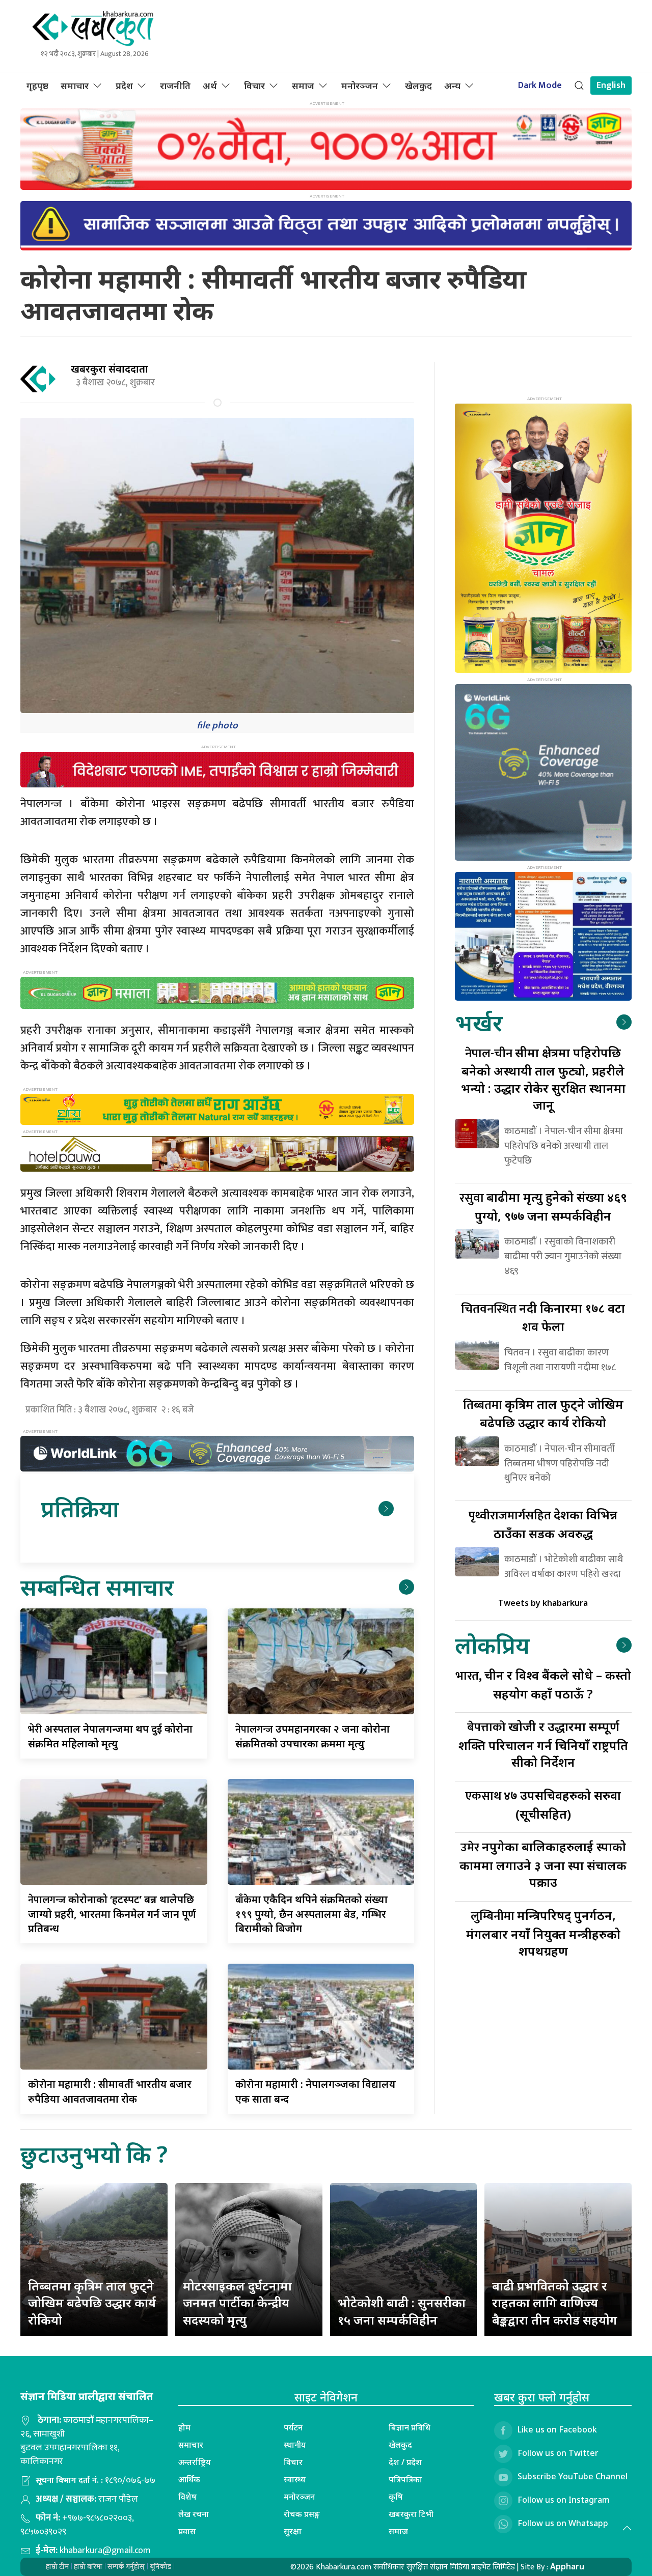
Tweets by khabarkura (543, 1603)
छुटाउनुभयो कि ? (94, 2154)
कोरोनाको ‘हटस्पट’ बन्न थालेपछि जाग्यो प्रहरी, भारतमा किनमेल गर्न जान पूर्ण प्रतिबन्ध (112, 1914)
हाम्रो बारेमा (88, 2567)
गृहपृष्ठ (37, 86)
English (611, 86)
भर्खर (479, 1022)
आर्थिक (189, 2479)
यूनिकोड (160, 2567)
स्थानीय (295, 2445)
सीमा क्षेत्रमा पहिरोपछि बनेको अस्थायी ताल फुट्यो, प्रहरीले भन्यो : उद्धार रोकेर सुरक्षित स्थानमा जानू (543, 1079)
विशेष (187, 2497)
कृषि (396, 2497)
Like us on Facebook (557, 2429)
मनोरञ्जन (360, 86)
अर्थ (210, 86)
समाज (303, 86)
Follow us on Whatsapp (563, 2523)
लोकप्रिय (492, 1645)
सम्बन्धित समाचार (97, 1587)
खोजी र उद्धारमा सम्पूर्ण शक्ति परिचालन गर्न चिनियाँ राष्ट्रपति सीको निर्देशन (543, 1744)
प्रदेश (124, 86)
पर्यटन (293, 2427)
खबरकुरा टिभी (411, 2514)
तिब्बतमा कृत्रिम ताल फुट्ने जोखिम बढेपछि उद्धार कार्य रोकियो (92, 2303)
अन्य (452, 86)
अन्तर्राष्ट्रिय (195, 2462)
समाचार (75, 86)
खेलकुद (418, 86)
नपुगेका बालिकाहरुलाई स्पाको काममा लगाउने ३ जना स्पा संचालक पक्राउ (543, 1864)
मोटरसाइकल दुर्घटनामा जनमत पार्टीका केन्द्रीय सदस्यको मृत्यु (237, 2303)
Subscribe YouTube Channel (573, 2476)
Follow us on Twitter (558, 2453)
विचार (254, 86)
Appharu (567, 2566)
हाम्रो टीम (57, 2567)
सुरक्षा (293, 2531)
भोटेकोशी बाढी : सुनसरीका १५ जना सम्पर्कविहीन (402, 2311)
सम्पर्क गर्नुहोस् (126, 2567)
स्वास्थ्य (295, 2479)
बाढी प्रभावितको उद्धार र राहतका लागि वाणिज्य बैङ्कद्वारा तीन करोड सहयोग (555, 2303)
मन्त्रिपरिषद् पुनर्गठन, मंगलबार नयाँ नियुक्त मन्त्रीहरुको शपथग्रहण (543, 1933)
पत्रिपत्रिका (405, 2479)
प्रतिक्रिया (80, 1508)
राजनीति (175, 86)
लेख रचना (194, 2514)
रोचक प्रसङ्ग (302, 2514)
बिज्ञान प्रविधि (410, 2427)
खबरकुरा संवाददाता (110, 369)
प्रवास (187, 2531)
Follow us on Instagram (564, 2500)
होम (184, 2427)
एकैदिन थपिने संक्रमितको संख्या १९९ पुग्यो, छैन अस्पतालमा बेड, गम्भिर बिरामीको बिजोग (311, 1914)
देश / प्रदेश (405, 2462)
